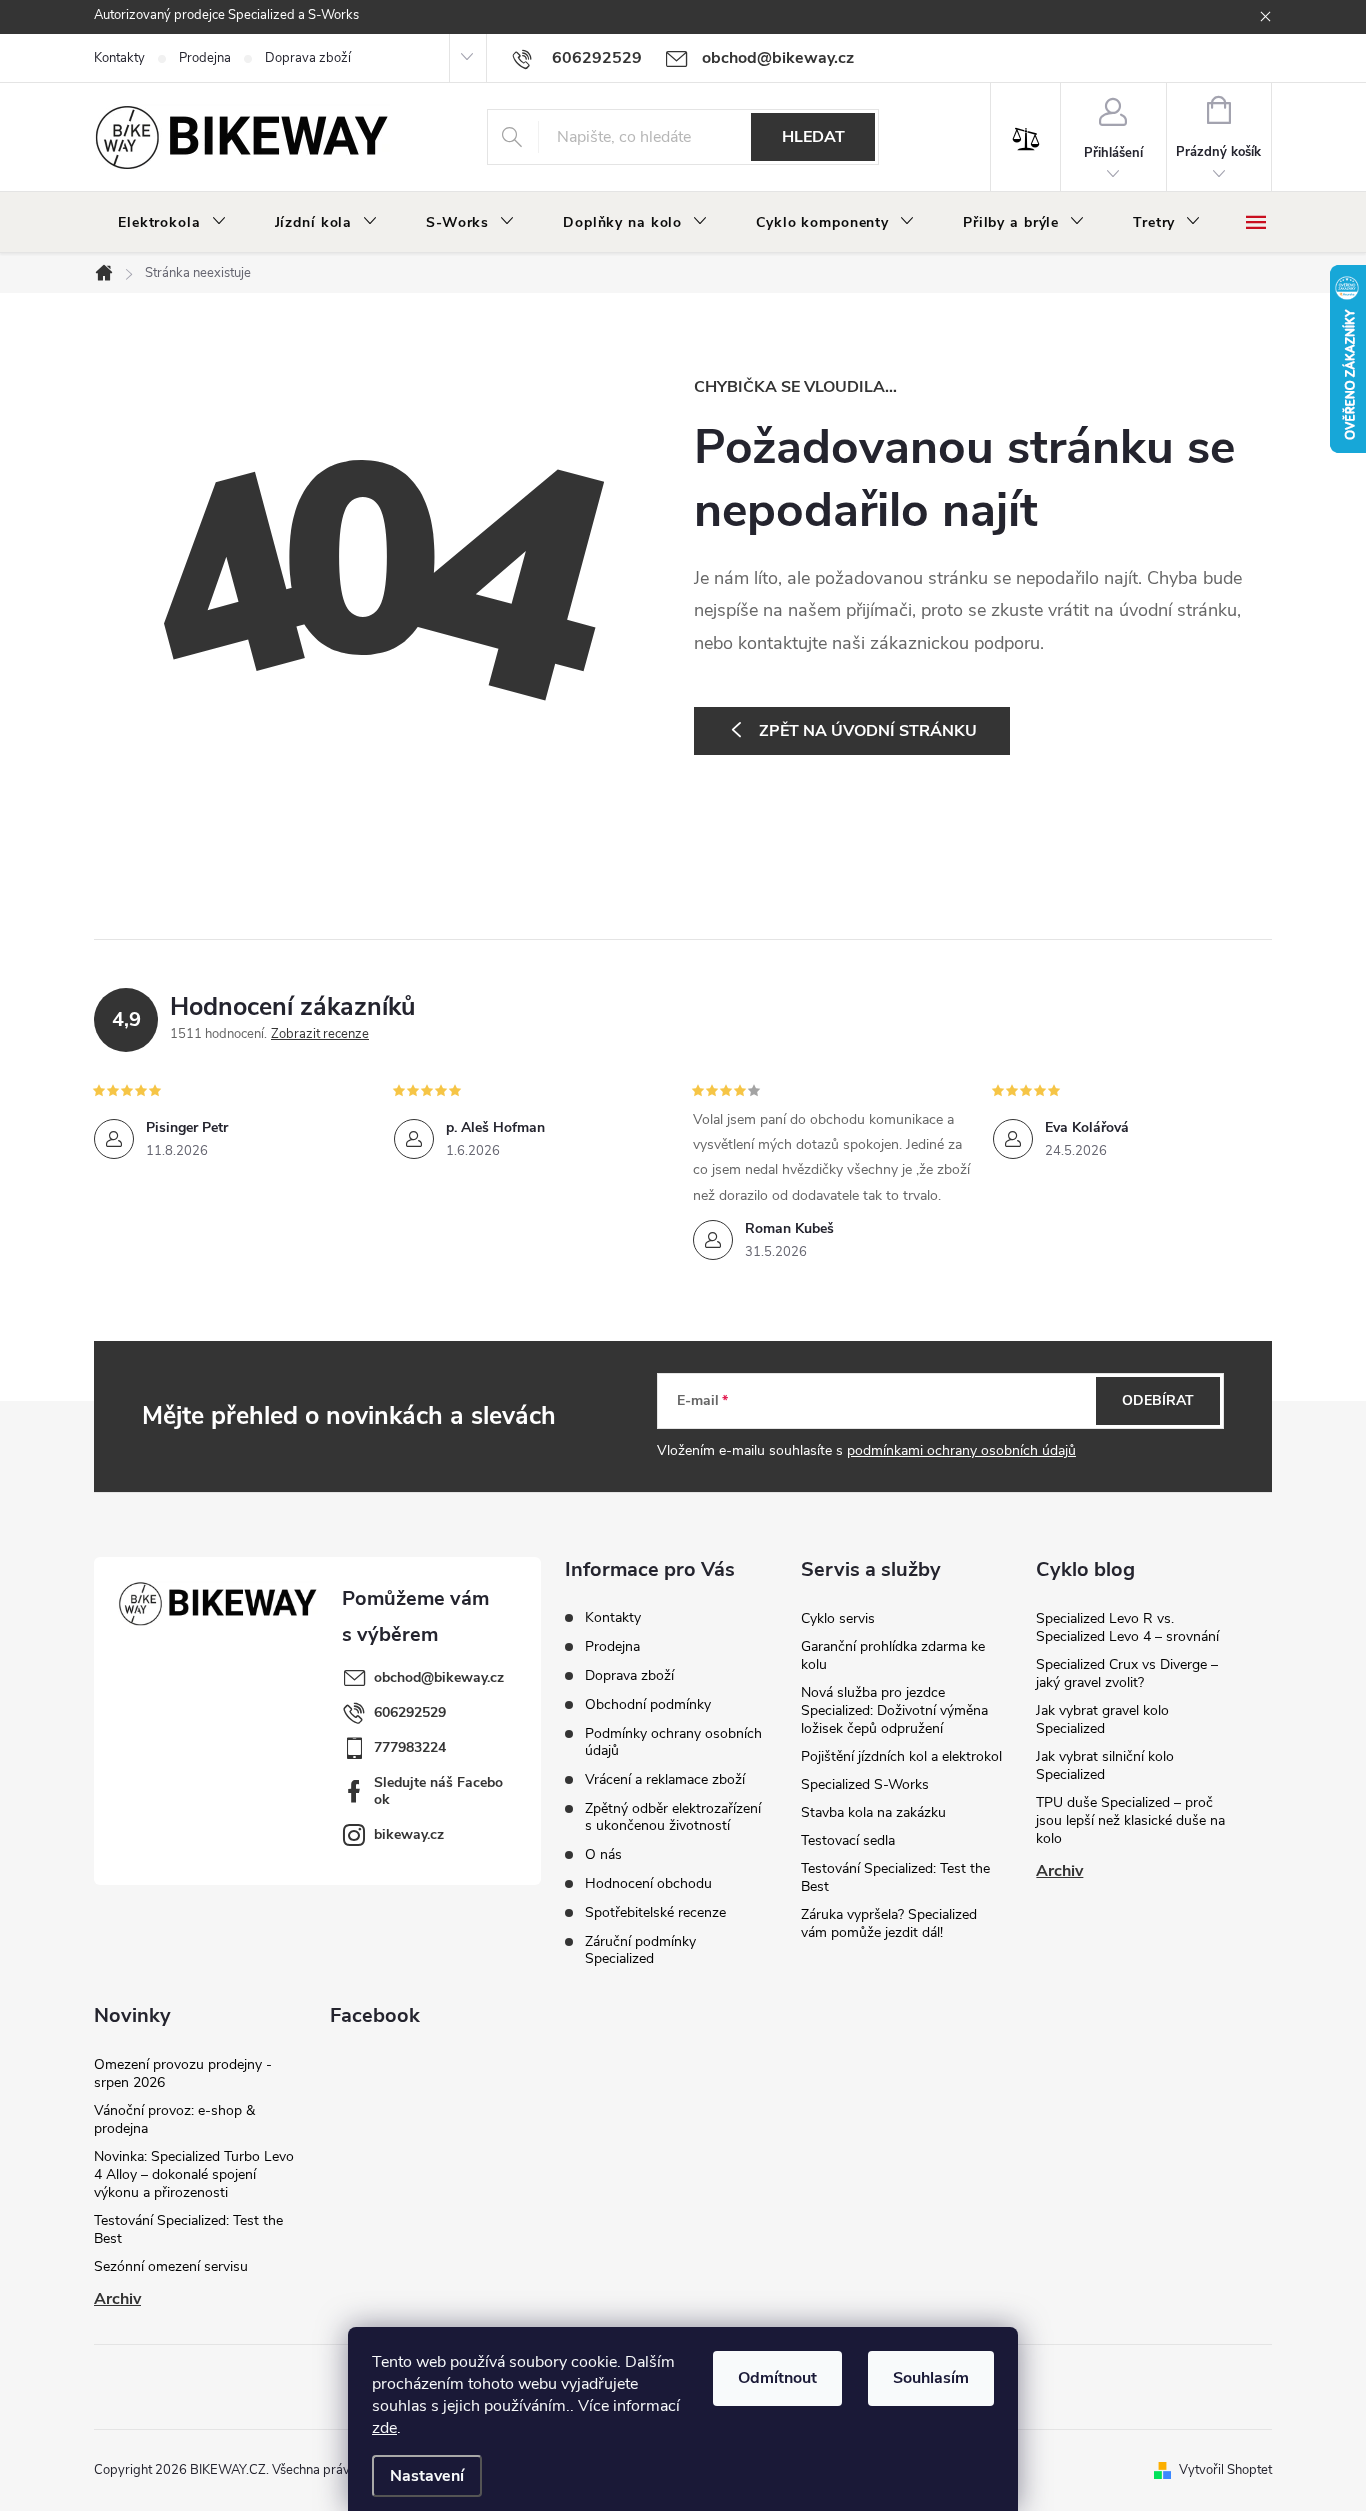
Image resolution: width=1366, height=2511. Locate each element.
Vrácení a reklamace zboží (665, 1779)
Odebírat (1158, 1400)
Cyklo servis (838, 1618)
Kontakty (119, 58)
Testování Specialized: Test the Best (895, 1877)
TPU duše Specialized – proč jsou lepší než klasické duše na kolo (1130, 1820)
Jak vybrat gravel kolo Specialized (1102, 1719)
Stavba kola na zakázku (873, 1812)
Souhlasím (931, 2378)
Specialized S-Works (865, 1784)
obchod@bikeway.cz (439, 1677)
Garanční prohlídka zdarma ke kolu (893, 1655)
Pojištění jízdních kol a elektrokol (901, 1756)
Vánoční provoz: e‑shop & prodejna (174, 2119)
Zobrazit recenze (320, 1034)
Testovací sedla (848, 1840)
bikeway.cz (409, 1834)
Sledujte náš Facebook (438, 1791)
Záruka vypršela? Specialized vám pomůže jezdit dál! (889, 1923)
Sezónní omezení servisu (171, 2266)
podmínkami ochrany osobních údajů (961, 1450)
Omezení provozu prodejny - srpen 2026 (183, 2073)
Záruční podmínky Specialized (640, 1950)
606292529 (410, 1712)
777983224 (410, 1747)
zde (384, 2428)
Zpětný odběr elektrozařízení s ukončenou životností (673, 1817)
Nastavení (427, 2476)
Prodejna (205, 58)
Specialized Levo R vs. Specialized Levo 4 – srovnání (1127, 1627)
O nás (603, 1854)
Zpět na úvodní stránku (868, 731)
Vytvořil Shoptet (1225, 2470)
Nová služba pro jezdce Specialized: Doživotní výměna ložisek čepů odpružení (894, 1710)
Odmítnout (777, 2378)
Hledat (813, 137)
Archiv (1059, 1871)
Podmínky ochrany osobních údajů (673, 1742)
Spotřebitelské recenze (655, 1912)
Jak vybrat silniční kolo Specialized (1105, 1765)
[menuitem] (172, 223)
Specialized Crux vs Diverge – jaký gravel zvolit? (1127, 1673)
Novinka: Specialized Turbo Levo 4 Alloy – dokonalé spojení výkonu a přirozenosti (194, 2174)
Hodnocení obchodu (648, 1883)
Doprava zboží (308, 58)
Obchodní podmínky (648, 1704)
